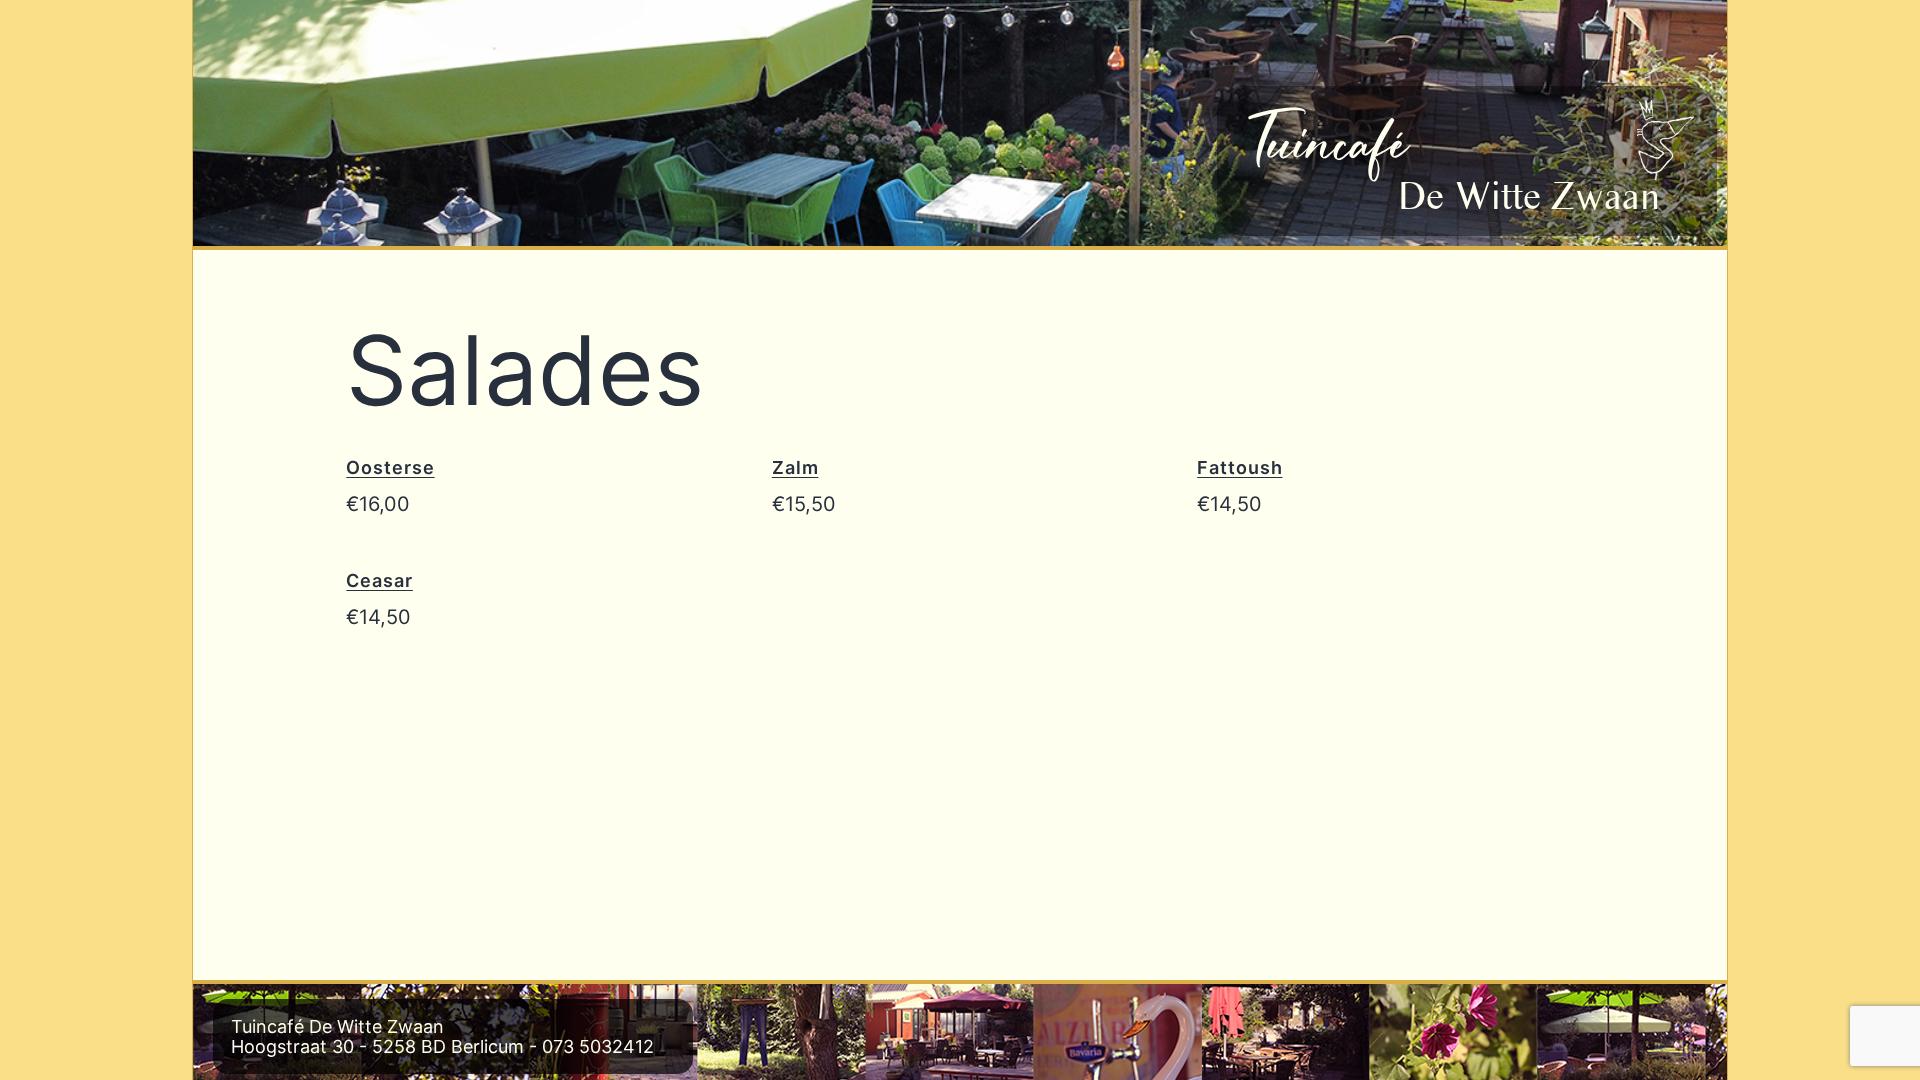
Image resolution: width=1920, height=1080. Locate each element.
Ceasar (379, 580)
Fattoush (1239, 467)
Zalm (795, 467)
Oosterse (390, 467)
